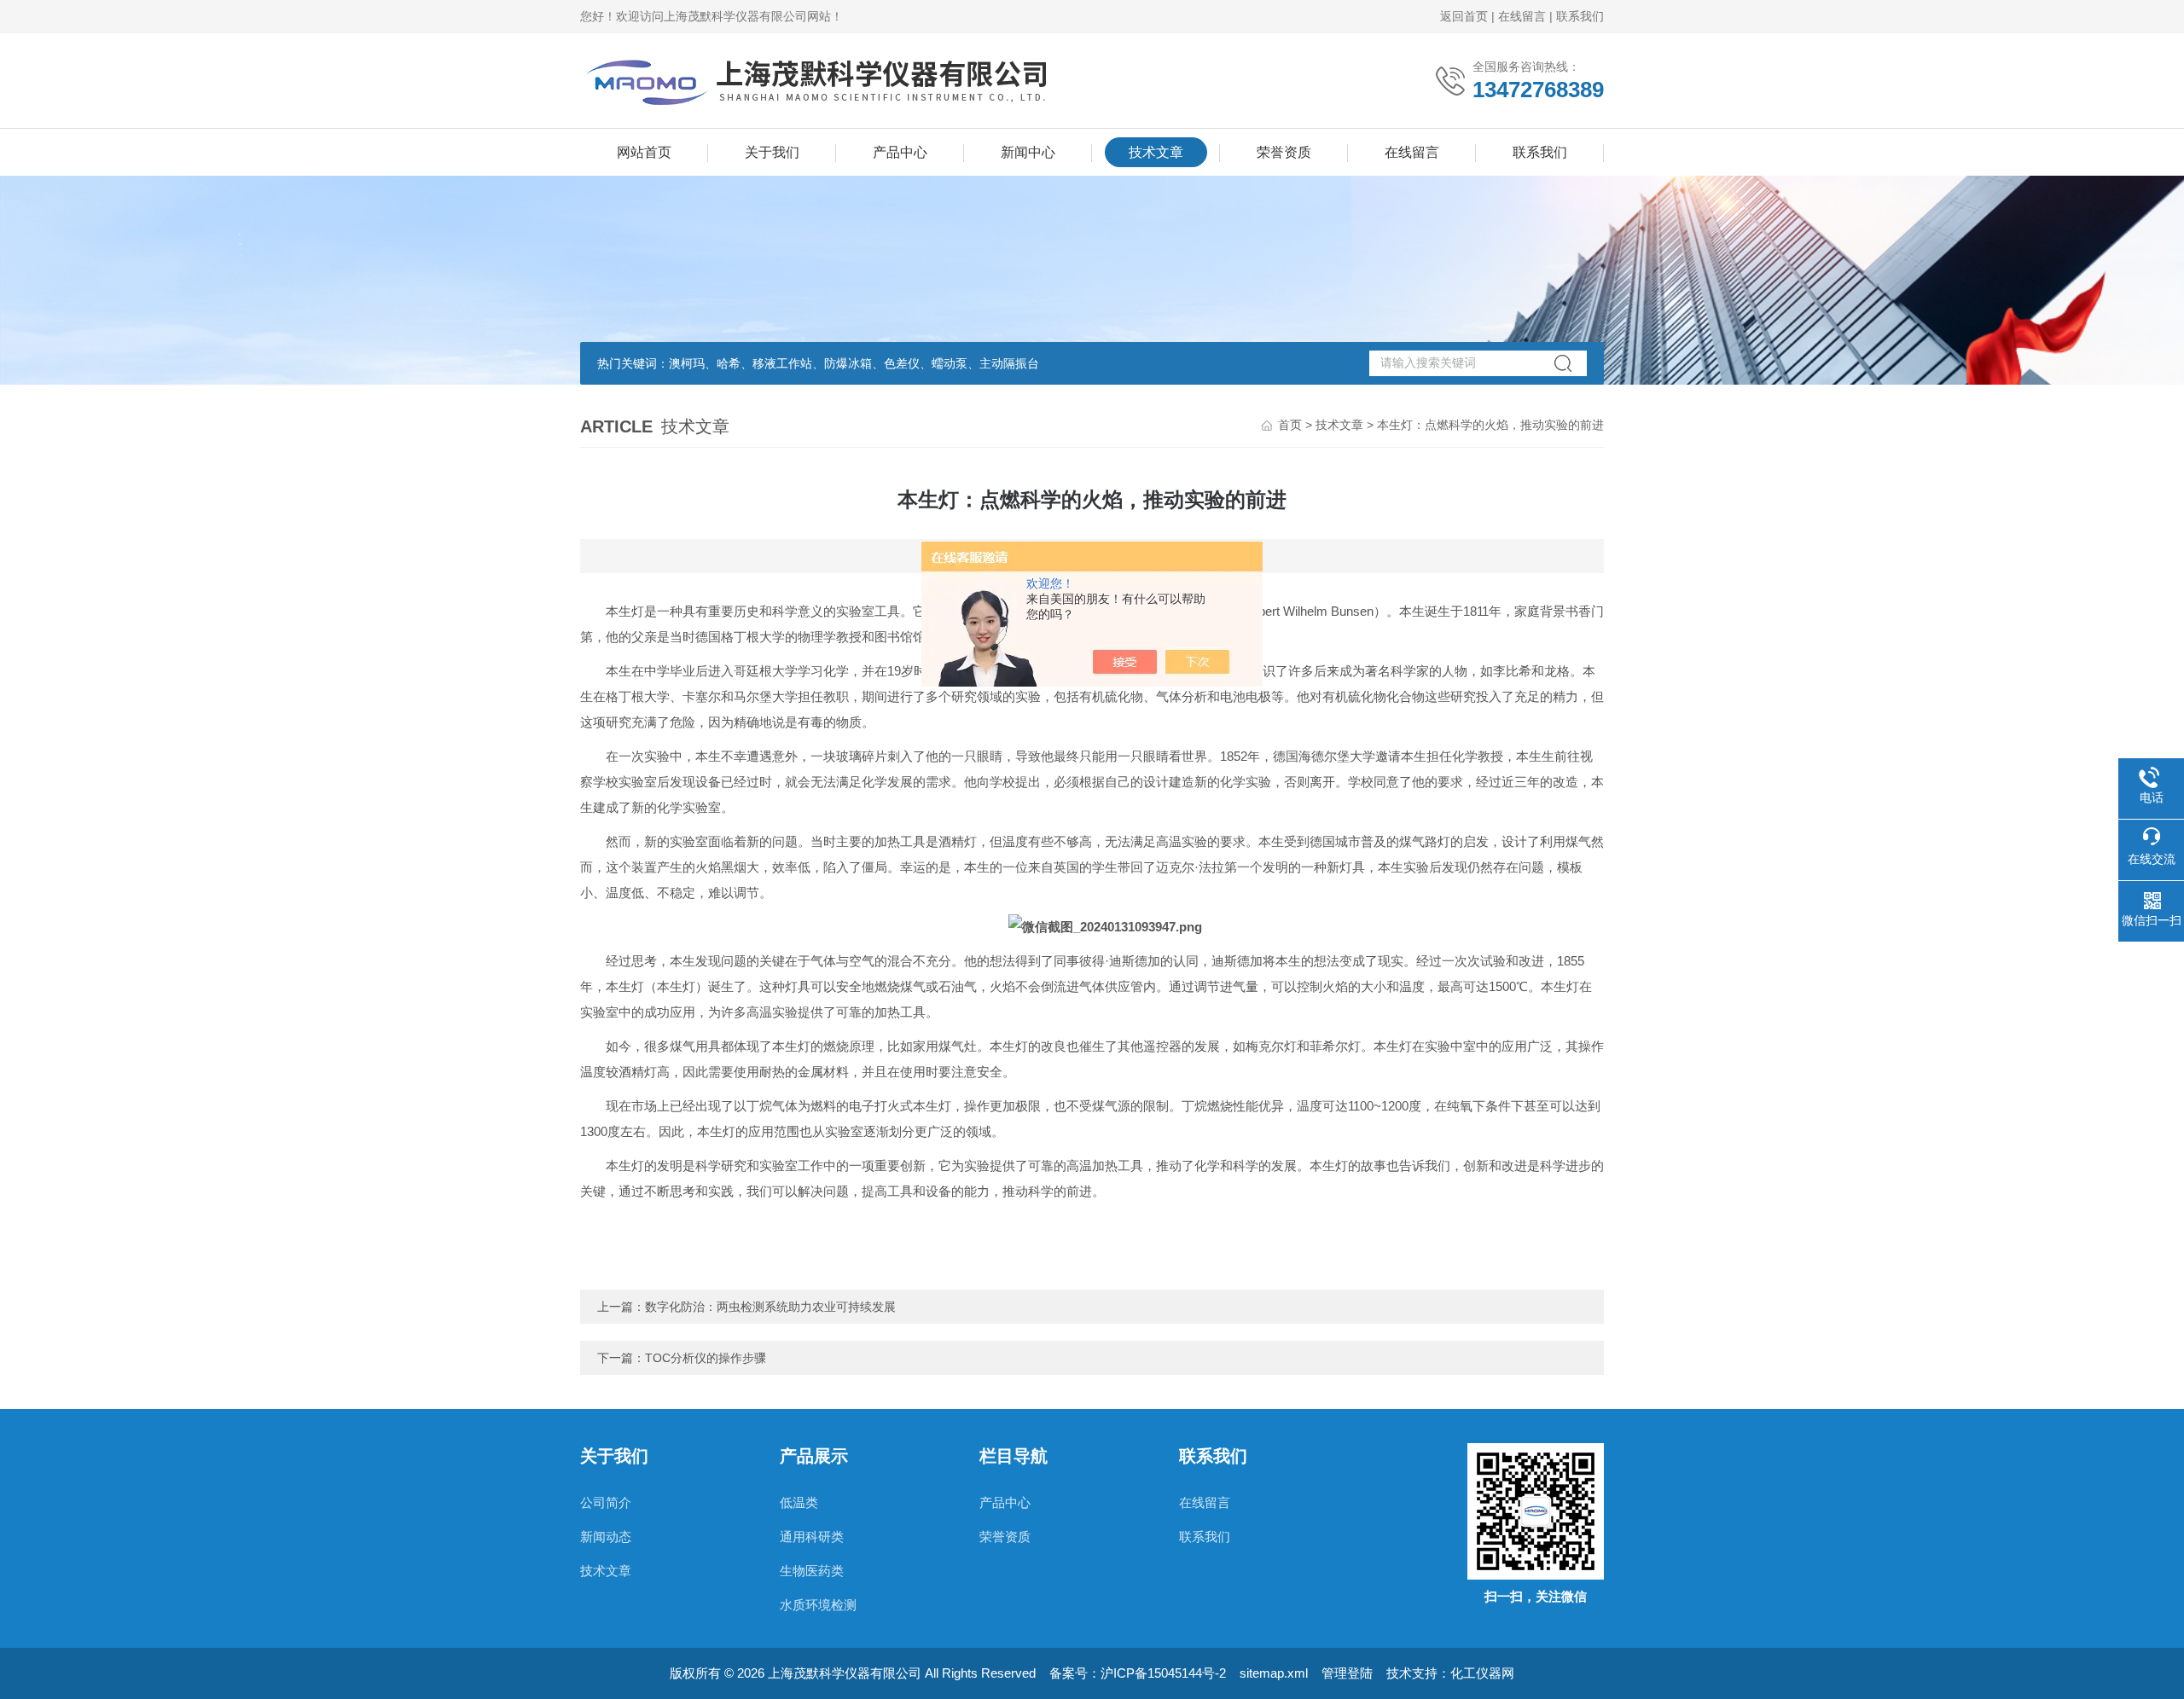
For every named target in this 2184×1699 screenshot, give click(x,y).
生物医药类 (812, 1571)
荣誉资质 (1284, 152)
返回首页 (1464, 16)
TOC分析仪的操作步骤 (706, 1358)
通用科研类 (812, 1537)
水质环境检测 (818, 1605)
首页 (1290, 425)
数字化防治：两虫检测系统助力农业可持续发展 (770, 1307)
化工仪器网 (1482, 1673)
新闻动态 (606, 1537)
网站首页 (644, 152)
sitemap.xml (1274, 1673)
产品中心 (900, 152)
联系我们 (1580, 16)
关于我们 (772, 152)
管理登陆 (1347, 1673)
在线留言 (1522, 16)
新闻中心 (1028, 152)
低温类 (799, 1502)
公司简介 (606, 1502)
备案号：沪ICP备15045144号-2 (1138, 1673)
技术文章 (1156, 152)
